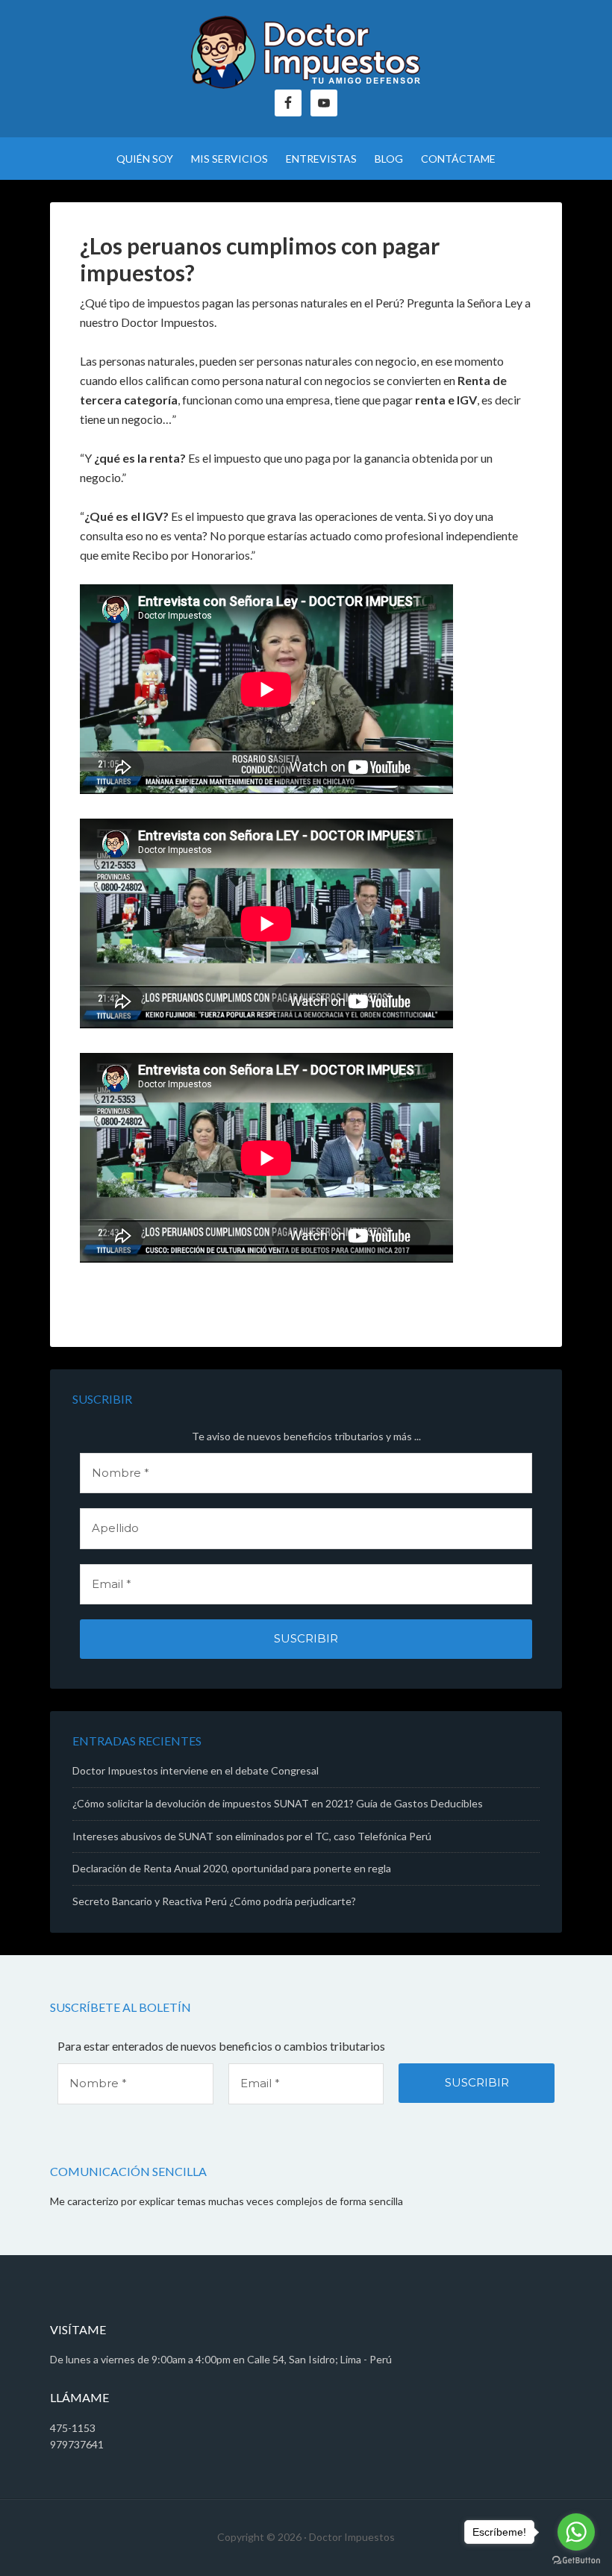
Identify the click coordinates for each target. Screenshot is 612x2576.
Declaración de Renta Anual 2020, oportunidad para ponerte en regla (232, 1868)
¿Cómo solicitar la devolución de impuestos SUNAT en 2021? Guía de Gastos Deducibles (278, 1803)
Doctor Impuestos (306, 52)
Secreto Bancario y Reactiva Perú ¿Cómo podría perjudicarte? (214, 1901)
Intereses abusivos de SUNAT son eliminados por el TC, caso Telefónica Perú (252, 1836)
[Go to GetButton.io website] (576, 2561)
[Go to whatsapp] (576, 2532)
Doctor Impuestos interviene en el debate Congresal (196, 1770)
